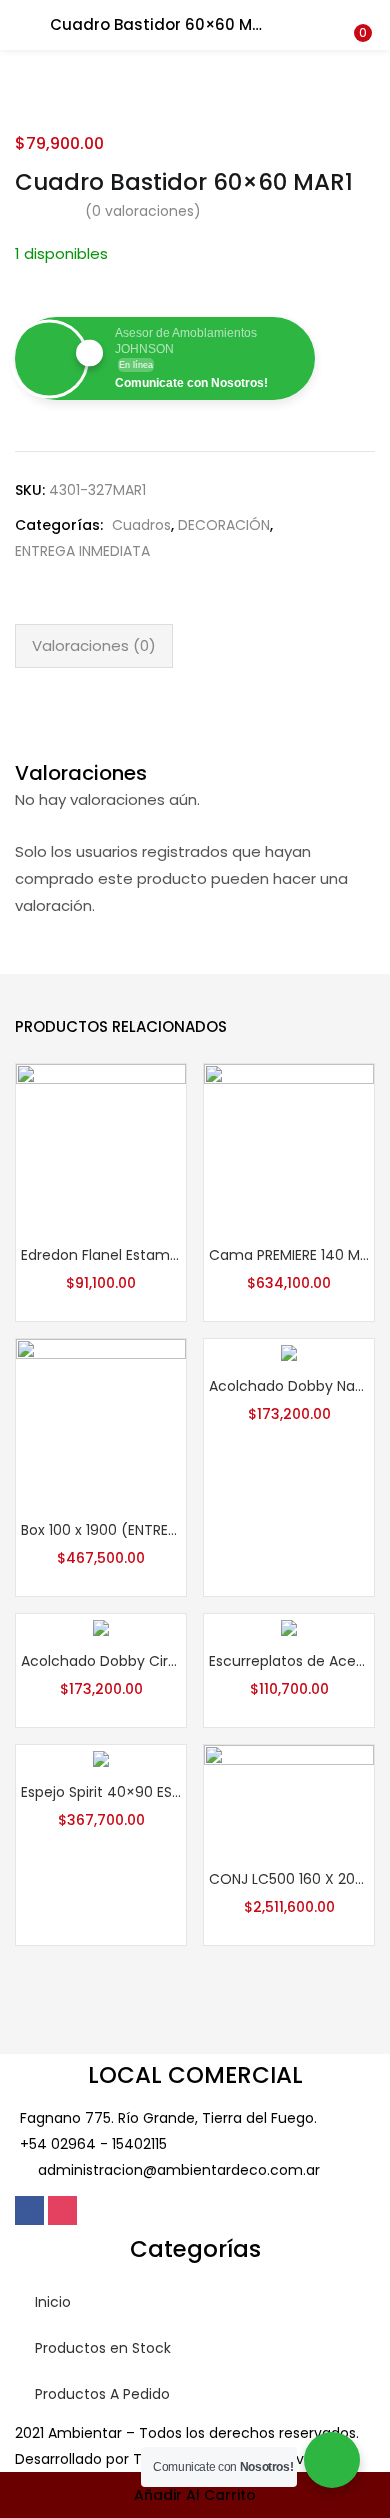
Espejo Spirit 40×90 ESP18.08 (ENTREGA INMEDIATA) (101, 1792)
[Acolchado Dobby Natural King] (289, 1352)
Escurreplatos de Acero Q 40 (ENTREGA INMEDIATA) (289, 1661)
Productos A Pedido (102, 2394)
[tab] (94, 646)
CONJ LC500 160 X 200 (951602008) (289, 1879)
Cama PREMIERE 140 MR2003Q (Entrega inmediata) (289, 1255)
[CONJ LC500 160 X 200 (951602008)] (289, 1800)
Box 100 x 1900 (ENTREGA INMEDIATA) (101, 1530)
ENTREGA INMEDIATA (82, 551)
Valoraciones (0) (94, 645)
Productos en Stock (103, 2348)
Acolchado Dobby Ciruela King (101, 1661)
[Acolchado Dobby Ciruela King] (101, 1627)
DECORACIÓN (224, 525)
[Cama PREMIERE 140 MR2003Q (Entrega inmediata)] (289, 1148)
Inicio (53, 2302)
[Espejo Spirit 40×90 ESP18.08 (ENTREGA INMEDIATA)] (101, 1758)
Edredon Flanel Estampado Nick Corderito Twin (101, 1255)
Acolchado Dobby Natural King (289, 1386)
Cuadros (141, 525)
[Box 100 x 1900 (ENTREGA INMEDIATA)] (101, 1423)
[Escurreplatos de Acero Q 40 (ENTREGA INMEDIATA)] (289, 1627)
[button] (360, 13)
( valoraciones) (143, 211)
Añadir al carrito (195, 2495)
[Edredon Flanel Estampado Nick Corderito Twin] (101, 1148)
